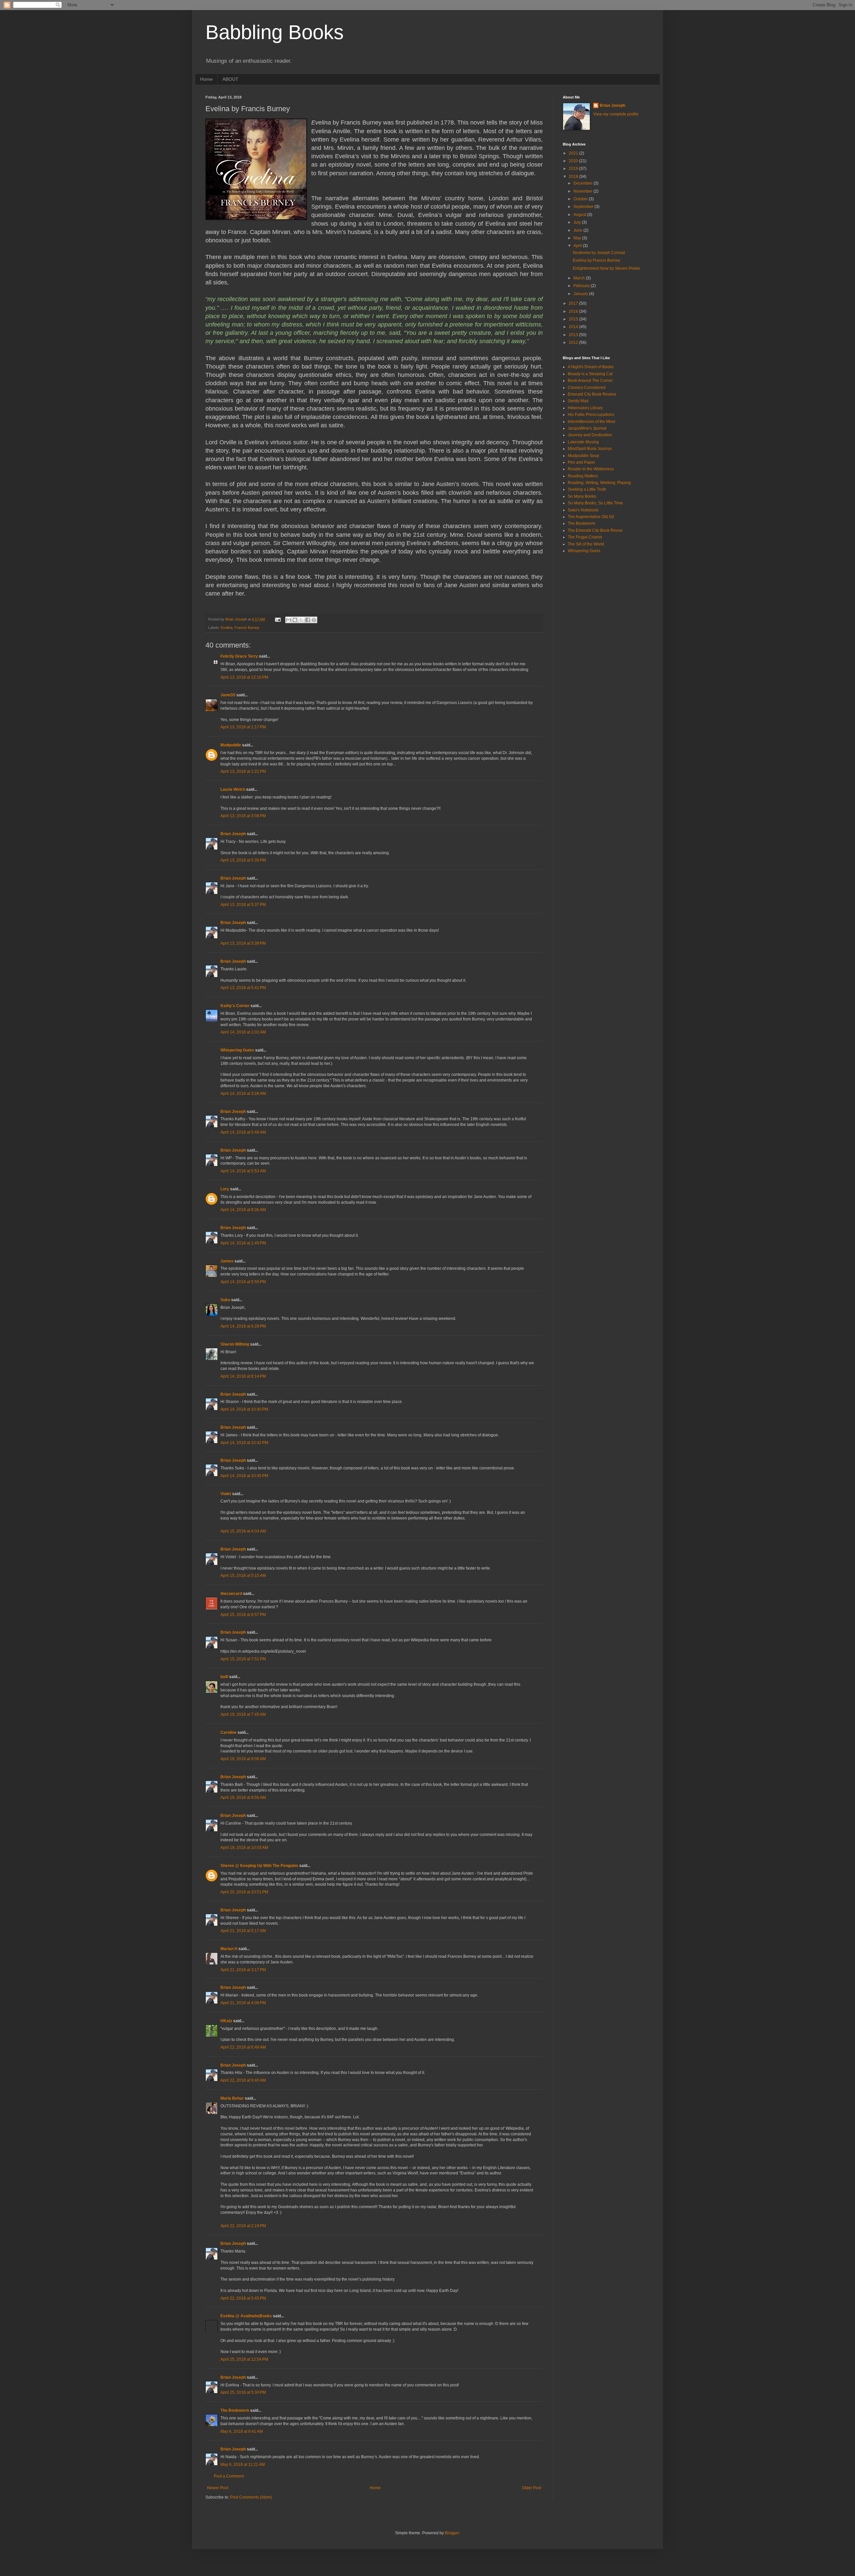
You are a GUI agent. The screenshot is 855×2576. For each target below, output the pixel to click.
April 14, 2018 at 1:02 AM (243, 1032)
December (583, 183)
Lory (225, 1189)
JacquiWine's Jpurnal (587, 428)
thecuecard (231, 1594)
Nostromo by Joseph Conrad (599, 253)
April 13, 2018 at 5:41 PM (243, 988)
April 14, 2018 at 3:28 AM (243, 1094)
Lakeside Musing (583, 442)
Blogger (452, 2533)
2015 (574, 319)
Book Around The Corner (590, 381)
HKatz (226, 2021)
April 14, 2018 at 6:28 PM (243, 1326)
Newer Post (218, 2488)
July (578, 222)
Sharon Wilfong (235, 1344)
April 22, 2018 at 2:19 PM (243, 2226)
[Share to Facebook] (308, 620)
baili (224, 1677)
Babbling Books (275, 32)
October (581, 199)
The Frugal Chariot (585, 537)
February (582, 286)
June (578, 230)
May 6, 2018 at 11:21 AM (243, 2465)
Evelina (227, 628)
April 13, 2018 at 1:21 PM (243, 771)
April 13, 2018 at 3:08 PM (243, 816)
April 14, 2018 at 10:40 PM (244, 1409)
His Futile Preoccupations (591, 415)
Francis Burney (247, 628)
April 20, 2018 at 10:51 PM (244, 1892)
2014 (574, 327)
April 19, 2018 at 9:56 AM (243, 1798)
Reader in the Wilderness (591, 469)
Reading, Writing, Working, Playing (599, 483)
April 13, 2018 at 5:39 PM (243, 943)
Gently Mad (578, 401)
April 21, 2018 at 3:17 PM (243, 1970)
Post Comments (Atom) (251, 2497)
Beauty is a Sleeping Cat (590, 374)
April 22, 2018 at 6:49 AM (243, 2047)
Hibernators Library (585, 408)
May (578, 238)
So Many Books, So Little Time (595, 503)
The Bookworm (235, 2410)
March (580, 278)
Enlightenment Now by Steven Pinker (607, 268)
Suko (225, 1300)
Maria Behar (232, 2098)
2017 (574, 303)
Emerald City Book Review (592, 394)
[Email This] (289, 620)
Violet (226, 1494)
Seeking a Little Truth (587, 489)
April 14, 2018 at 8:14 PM (243, 1376)
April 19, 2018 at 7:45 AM (243, 1714)
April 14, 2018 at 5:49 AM (243, 1132)
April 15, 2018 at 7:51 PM (243, 1659)
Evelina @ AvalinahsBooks (246, 2316)
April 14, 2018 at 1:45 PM (243, 1243)
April (578, 246)
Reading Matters (583, 476)
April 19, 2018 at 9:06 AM (243, 1759)
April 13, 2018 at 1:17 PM (243, 727)
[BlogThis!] (295, 620)
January (581, 294)
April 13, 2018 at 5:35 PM (243, 860)
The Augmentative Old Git (591, 517)
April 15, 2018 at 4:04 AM (243, 1531)
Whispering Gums (237, 1050)
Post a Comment (229, 2476)
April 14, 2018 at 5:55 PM (243, 1282)
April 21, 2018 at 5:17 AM (243, 1931)
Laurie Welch (233, 789)
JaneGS (228, 695)
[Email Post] (278, 619)
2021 (574, 153)
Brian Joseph (233, 834)
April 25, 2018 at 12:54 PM (244, 2359)
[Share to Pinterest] (314, 620)
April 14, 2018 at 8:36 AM (243, 1210)
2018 (574, 177)
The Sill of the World (586, 544)
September (584, 207)
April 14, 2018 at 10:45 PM (244, 1476)
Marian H (229, 1949)
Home (206, 79)
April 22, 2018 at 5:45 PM (243, 2298)
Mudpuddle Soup (583, 456)
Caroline (228, 1732)
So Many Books (582, 496)
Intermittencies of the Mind (591, 422)
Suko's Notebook (583, 510)
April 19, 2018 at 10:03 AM (244, 1848)
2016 (574, 311)
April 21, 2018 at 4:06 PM (243, 2003)
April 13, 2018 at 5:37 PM (243, 905)
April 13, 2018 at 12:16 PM (244, 677)
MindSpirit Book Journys (590, 449)
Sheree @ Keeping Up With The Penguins (259, 1866)
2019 (574, 169)
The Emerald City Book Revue (595, 530)
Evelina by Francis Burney (596, 260)
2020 (574, 161)
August (580, 215)
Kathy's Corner (235, 1006)
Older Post (532, 2488)
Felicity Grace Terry (239, 656)
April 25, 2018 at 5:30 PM (243, 2392)
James (227, 1261)
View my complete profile (616, 114)
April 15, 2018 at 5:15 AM (243, 1576)
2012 (574, 342)
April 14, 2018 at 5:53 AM (243, 1171)
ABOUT (230, 79)
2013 (574, 335)
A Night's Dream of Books (591, 367)
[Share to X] (301, 620)
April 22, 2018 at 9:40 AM (243, 2080)
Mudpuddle (231, 745)
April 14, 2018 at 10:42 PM (244, 1443)
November (583, 191)
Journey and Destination (590, 435)
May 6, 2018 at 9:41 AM (242, 2431)
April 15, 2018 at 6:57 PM (243, 1615)
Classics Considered (587, 388)
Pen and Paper (581, 462)
